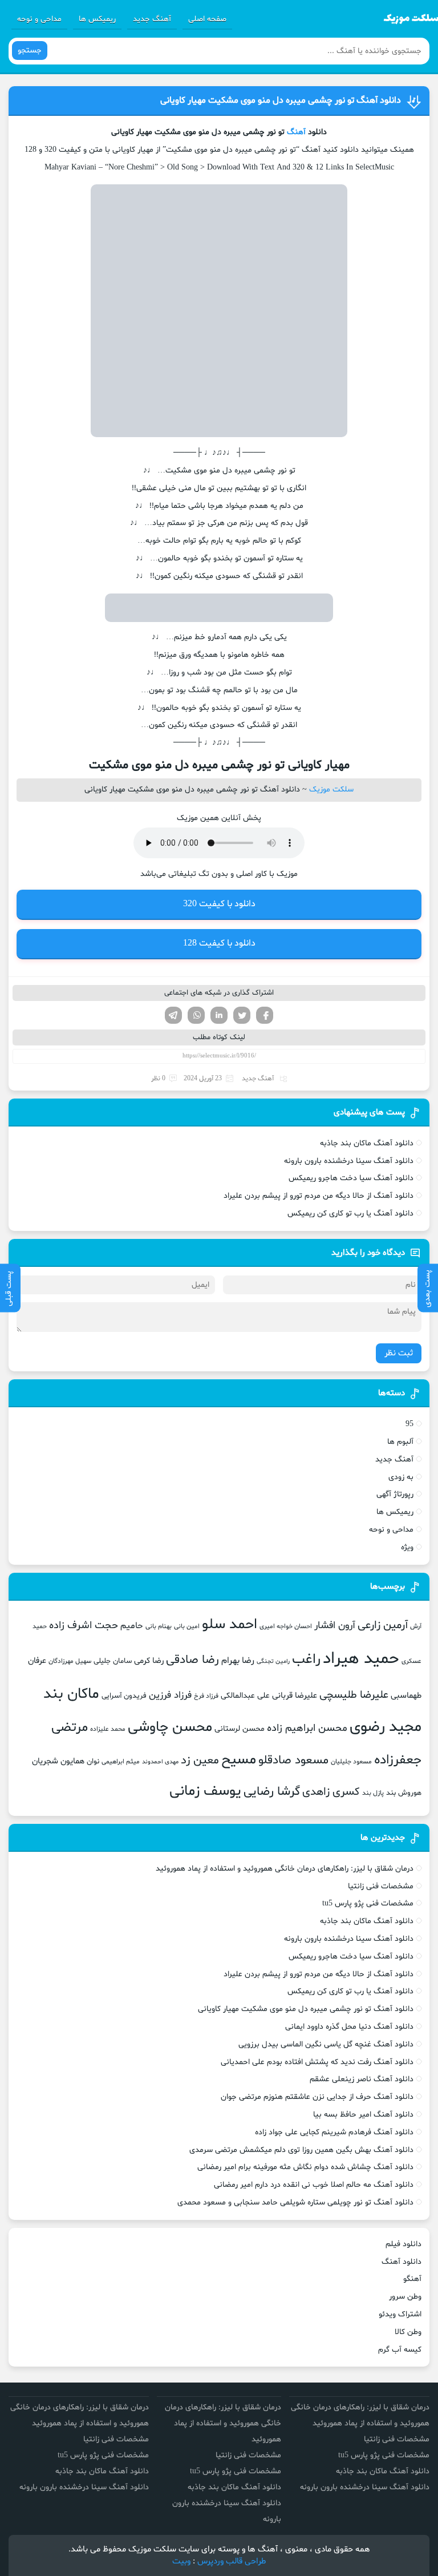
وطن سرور (405, 2297)
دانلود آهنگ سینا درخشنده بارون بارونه (349, 1161)
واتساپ (196, 1015)
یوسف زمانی (205, 1791)
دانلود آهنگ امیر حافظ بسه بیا (363, 2115)
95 (409, 1424)
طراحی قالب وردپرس (232, 2561)
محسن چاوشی (170, 1727)
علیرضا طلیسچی (354, 1695)
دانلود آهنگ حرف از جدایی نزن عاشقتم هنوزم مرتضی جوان (317, 2097)
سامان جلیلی (113, 1661)
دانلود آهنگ (401, 2262)
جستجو (30, 51)
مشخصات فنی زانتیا (381, 1886)
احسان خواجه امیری (286, 1626)
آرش (416, 1626)
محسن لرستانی (240, 1729)
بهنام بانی (159, 1626)
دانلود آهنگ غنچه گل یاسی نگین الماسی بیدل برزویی (326, 2044)
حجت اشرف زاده (84, 1626)
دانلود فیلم (403, 2244)
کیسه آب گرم (400, 2350)
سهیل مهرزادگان (70, 1661)
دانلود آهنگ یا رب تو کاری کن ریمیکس (350, 1214)
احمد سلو (230, 1625)
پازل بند (373, 1793)
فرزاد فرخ (206, 1696)
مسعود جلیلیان (351, 1762)
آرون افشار (335, 1626)
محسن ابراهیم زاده (307, 1728)
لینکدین (219, 1015)
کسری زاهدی (331, 1792)
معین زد (200, 1761)
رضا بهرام (238, 1661)
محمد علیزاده (108, 1729)
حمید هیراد (361, 1659)
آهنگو (412, 2279)
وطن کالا (408, 2332)
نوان (93, 1762)
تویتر (242, 1015)
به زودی (401, 1477)
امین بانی (187, 1626)
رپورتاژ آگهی (395, 1494)
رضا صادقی (192, 1660)
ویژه (407, 1547)
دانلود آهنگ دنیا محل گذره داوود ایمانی (349, 2027)
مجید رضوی (386, 1727)
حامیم (132, 1626)
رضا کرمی (149, 1661)
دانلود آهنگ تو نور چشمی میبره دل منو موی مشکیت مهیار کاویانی (281, 100)
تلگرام (173, 1015)
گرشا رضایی (272, 1792)
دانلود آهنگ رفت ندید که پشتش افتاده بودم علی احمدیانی (317, 2062)
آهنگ (296, 132)
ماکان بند (71, 1694)
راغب (306, 1660)
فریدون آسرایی (124, 1696)
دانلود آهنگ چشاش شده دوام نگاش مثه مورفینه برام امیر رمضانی (305, 2167)
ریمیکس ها (97, 19)
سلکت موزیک (331, 790)
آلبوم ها (400, 1442)
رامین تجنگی (273, 1662)
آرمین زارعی (383, 1626)
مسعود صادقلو (293, 1761)
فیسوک (265, 1015)
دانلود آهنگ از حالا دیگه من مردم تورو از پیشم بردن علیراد (319, 1196)
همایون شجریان (58, 1761)
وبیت (181, 2561)
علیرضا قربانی (295, 1695)
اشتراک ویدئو (400, 2314)
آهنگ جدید (152, 19)
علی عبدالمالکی (245, 1696)
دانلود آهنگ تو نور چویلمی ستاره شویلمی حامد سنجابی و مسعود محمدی (295, 2202)
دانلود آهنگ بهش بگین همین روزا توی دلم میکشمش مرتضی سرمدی (301, 2150)
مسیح (239, 1760)
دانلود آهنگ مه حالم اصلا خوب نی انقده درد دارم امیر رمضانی (314, 2185)
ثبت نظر (399, 1353)
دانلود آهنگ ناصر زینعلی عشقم (362, 2079)
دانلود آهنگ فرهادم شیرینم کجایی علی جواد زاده (334, 2132)
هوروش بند (404, 1793)
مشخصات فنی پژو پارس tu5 (368, 1903)
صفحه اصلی (207, 19)
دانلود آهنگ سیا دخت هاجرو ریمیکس (351, 1178)
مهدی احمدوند (160, 1762)
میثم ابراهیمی (121, 1762)
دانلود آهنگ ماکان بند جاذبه (367, 1143)
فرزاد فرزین (170, 1695)
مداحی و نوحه (39, 19)
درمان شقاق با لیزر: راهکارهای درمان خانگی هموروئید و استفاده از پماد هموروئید (285, 1869)
